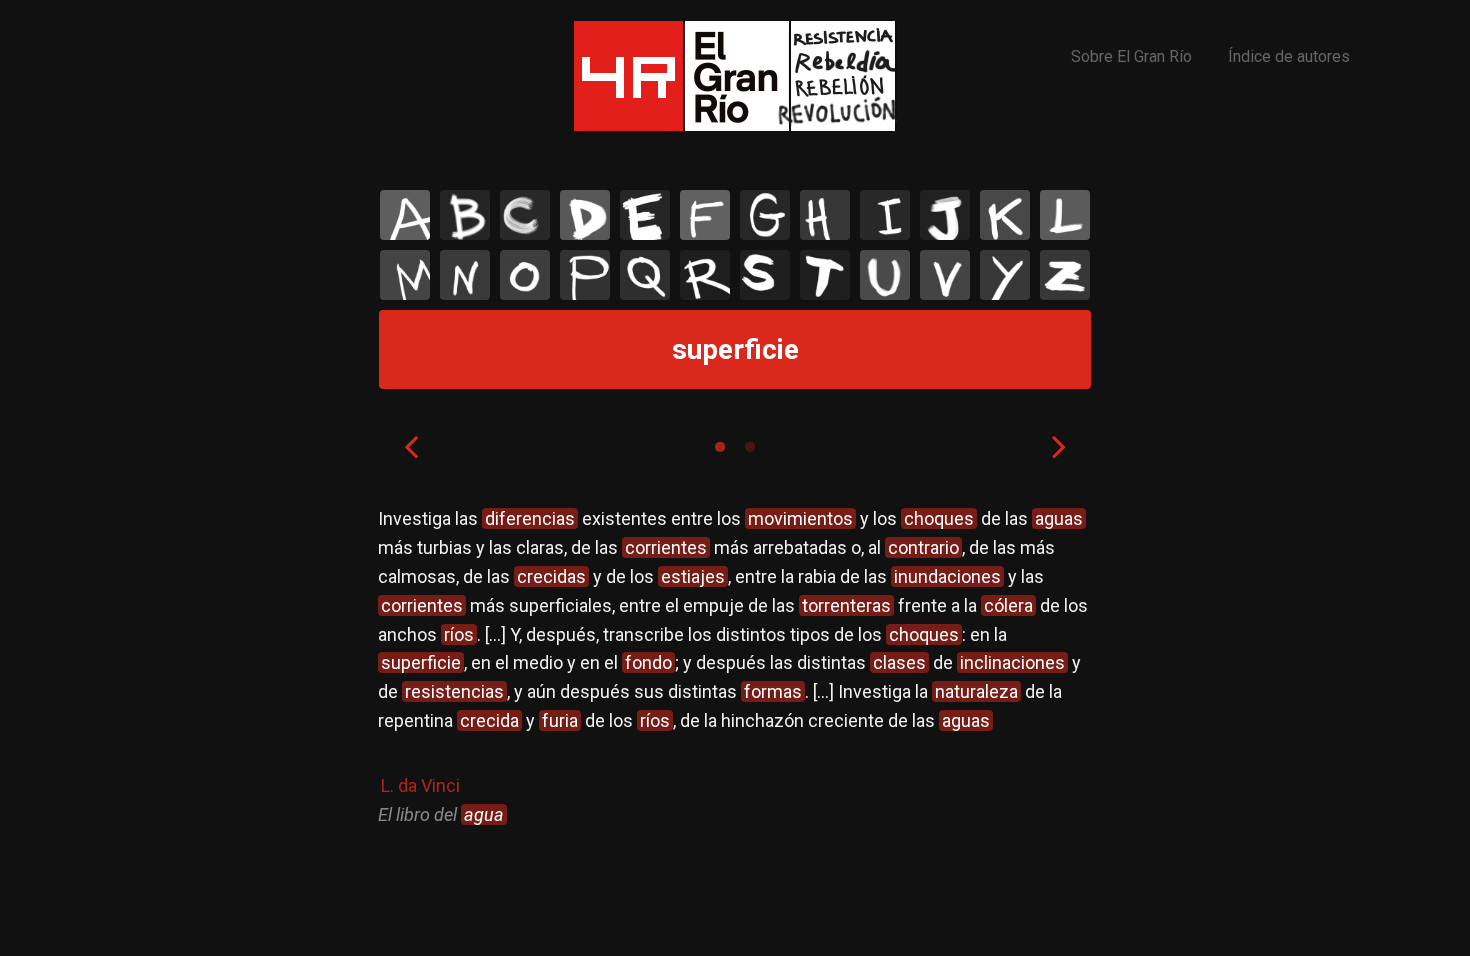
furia (560, 720)
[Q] (645, 275)
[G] (765, 215)
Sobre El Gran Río (1131, 56)
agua (484, 814)
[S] (765, 275)
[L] (1065, 215)
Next (1059, 446)
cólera (1008, 605)
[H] (825, 215)
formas (773, 691)
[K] (1005, 215)
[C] (525, 215)
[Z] (1065, 275)
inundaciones (947, 576)
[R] (705, 275)
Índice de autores (1289, 56)
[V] (945, 275)
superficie (421, 662)
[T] (825, 275)
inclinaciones (1012, 662)
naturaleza (976, 691)
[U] (885, 275)
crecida (489, 720)
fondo (648, 662)
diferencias (530, 518)
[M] (405, 275)
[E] (645, 215)
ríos (459, 634)
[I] (885, 215)
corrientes (666, 547)
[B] (465, 215)
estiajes (693, 576)
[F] (705, 215)
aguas (1059, 518)
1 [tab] (720, 447)
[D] (585, 215)
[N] (465, 275)
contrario (923, 547)
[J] (945, 215)
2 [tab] (750, 447)
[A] (405, 215)
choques (939, 518)
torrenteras (846, 605)
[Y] (1005, 275)
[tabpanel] (735, 667)
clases (899, 662)
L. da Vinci (420, 785)
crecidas (551, 576)
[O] (525, 275)
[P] (585, 275)
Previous (411, 446)
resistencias (454, 691)
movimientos (800, 518)
